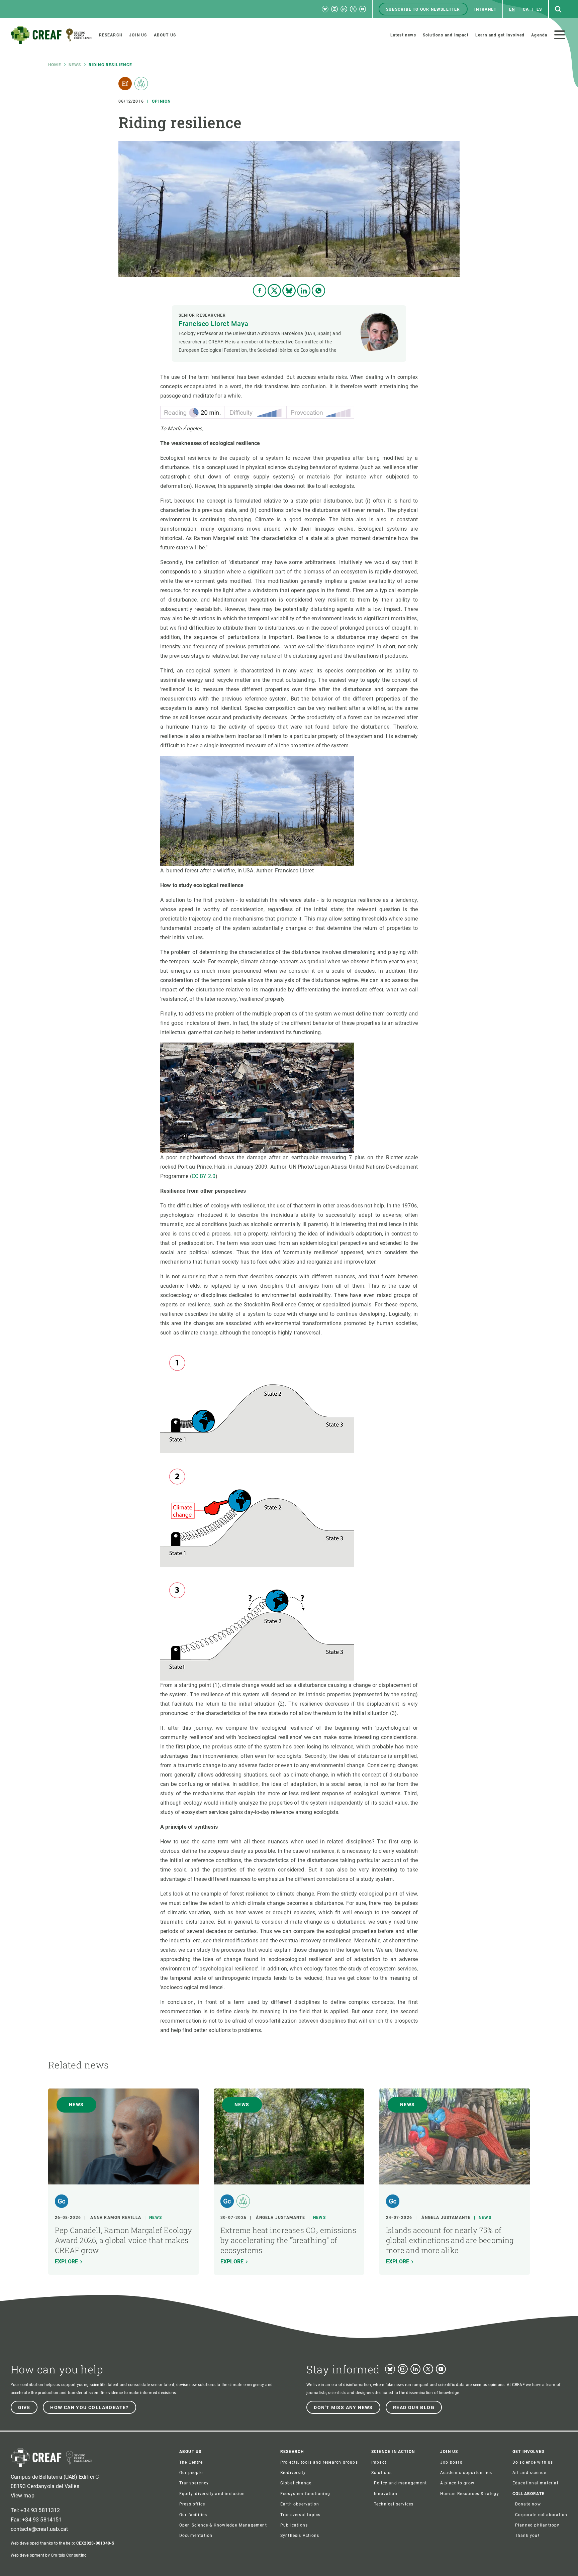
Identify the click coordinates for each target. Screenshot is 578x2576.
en (512, 9)
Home (55, 65)
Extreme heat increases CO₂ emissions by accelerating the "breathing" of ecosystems (288, 2240)
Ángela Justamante (280, 2218)
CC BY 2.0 (204, 1176)
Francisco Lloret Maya (214, 324)
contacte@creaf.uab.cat (39, 2529)
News (75, 65)
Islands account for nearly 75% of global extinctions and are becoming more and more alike (450, 2240)
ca (526, 9)
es (539, 9)
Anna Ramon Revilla (116, 2218)
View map (23, 2496)
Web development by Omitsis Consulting (49, 2555)
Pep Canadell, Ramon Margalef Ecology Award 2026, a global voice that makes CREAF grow (123, 2240)
